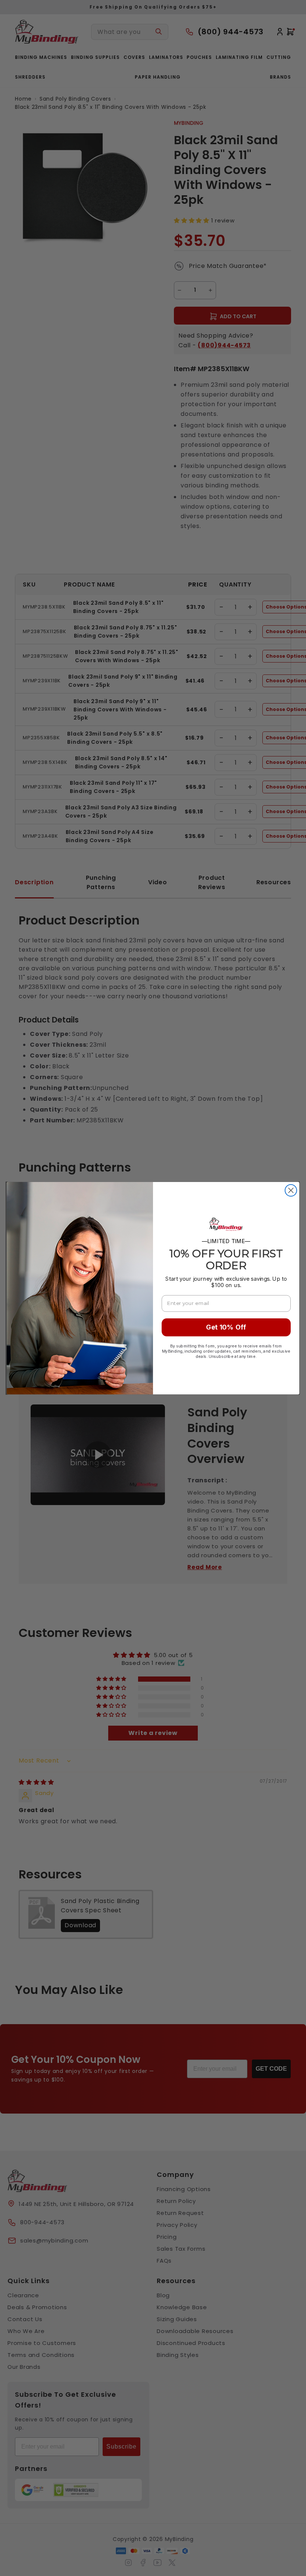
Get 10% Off (226, 1327)
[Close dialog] (291, 1190)
